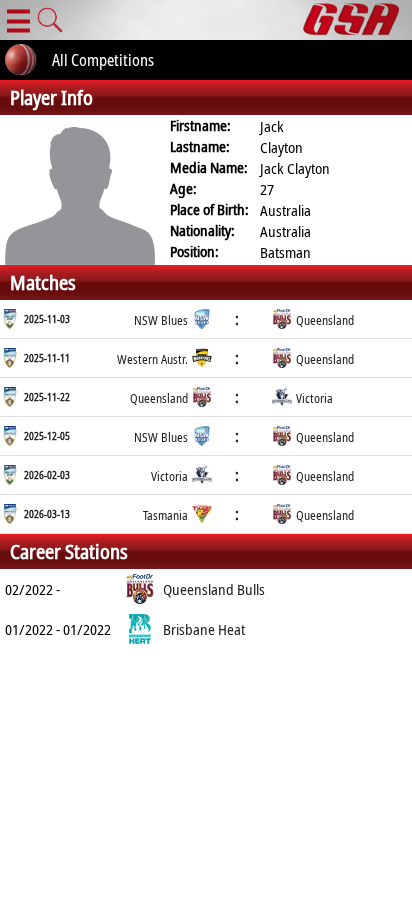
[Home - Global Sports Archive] (357, 20)
